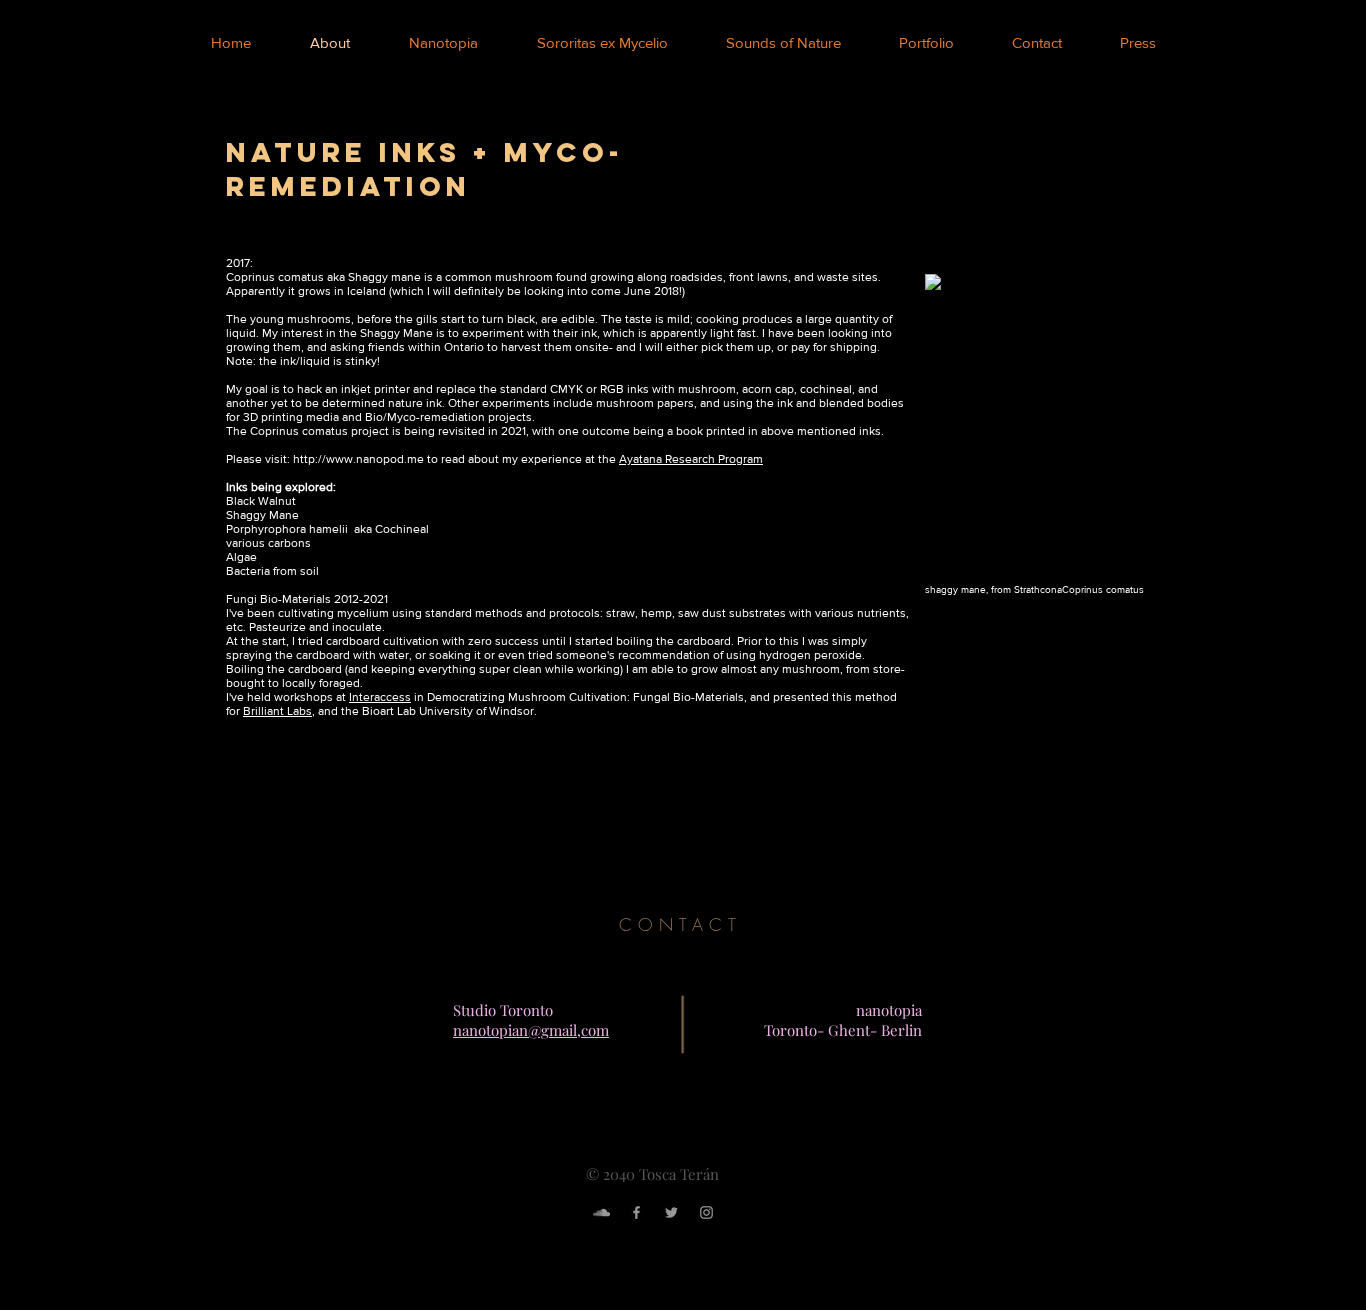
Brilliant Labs (277, 711)
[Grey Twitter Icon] (671, 1212)
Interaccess (380, 697)
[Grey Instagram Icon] (706, 1212)
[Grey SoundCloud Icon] (601, 1212)
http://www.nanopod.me (358, 459)
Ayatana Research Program (691, 459)
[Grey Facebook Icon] (636, 1212)
